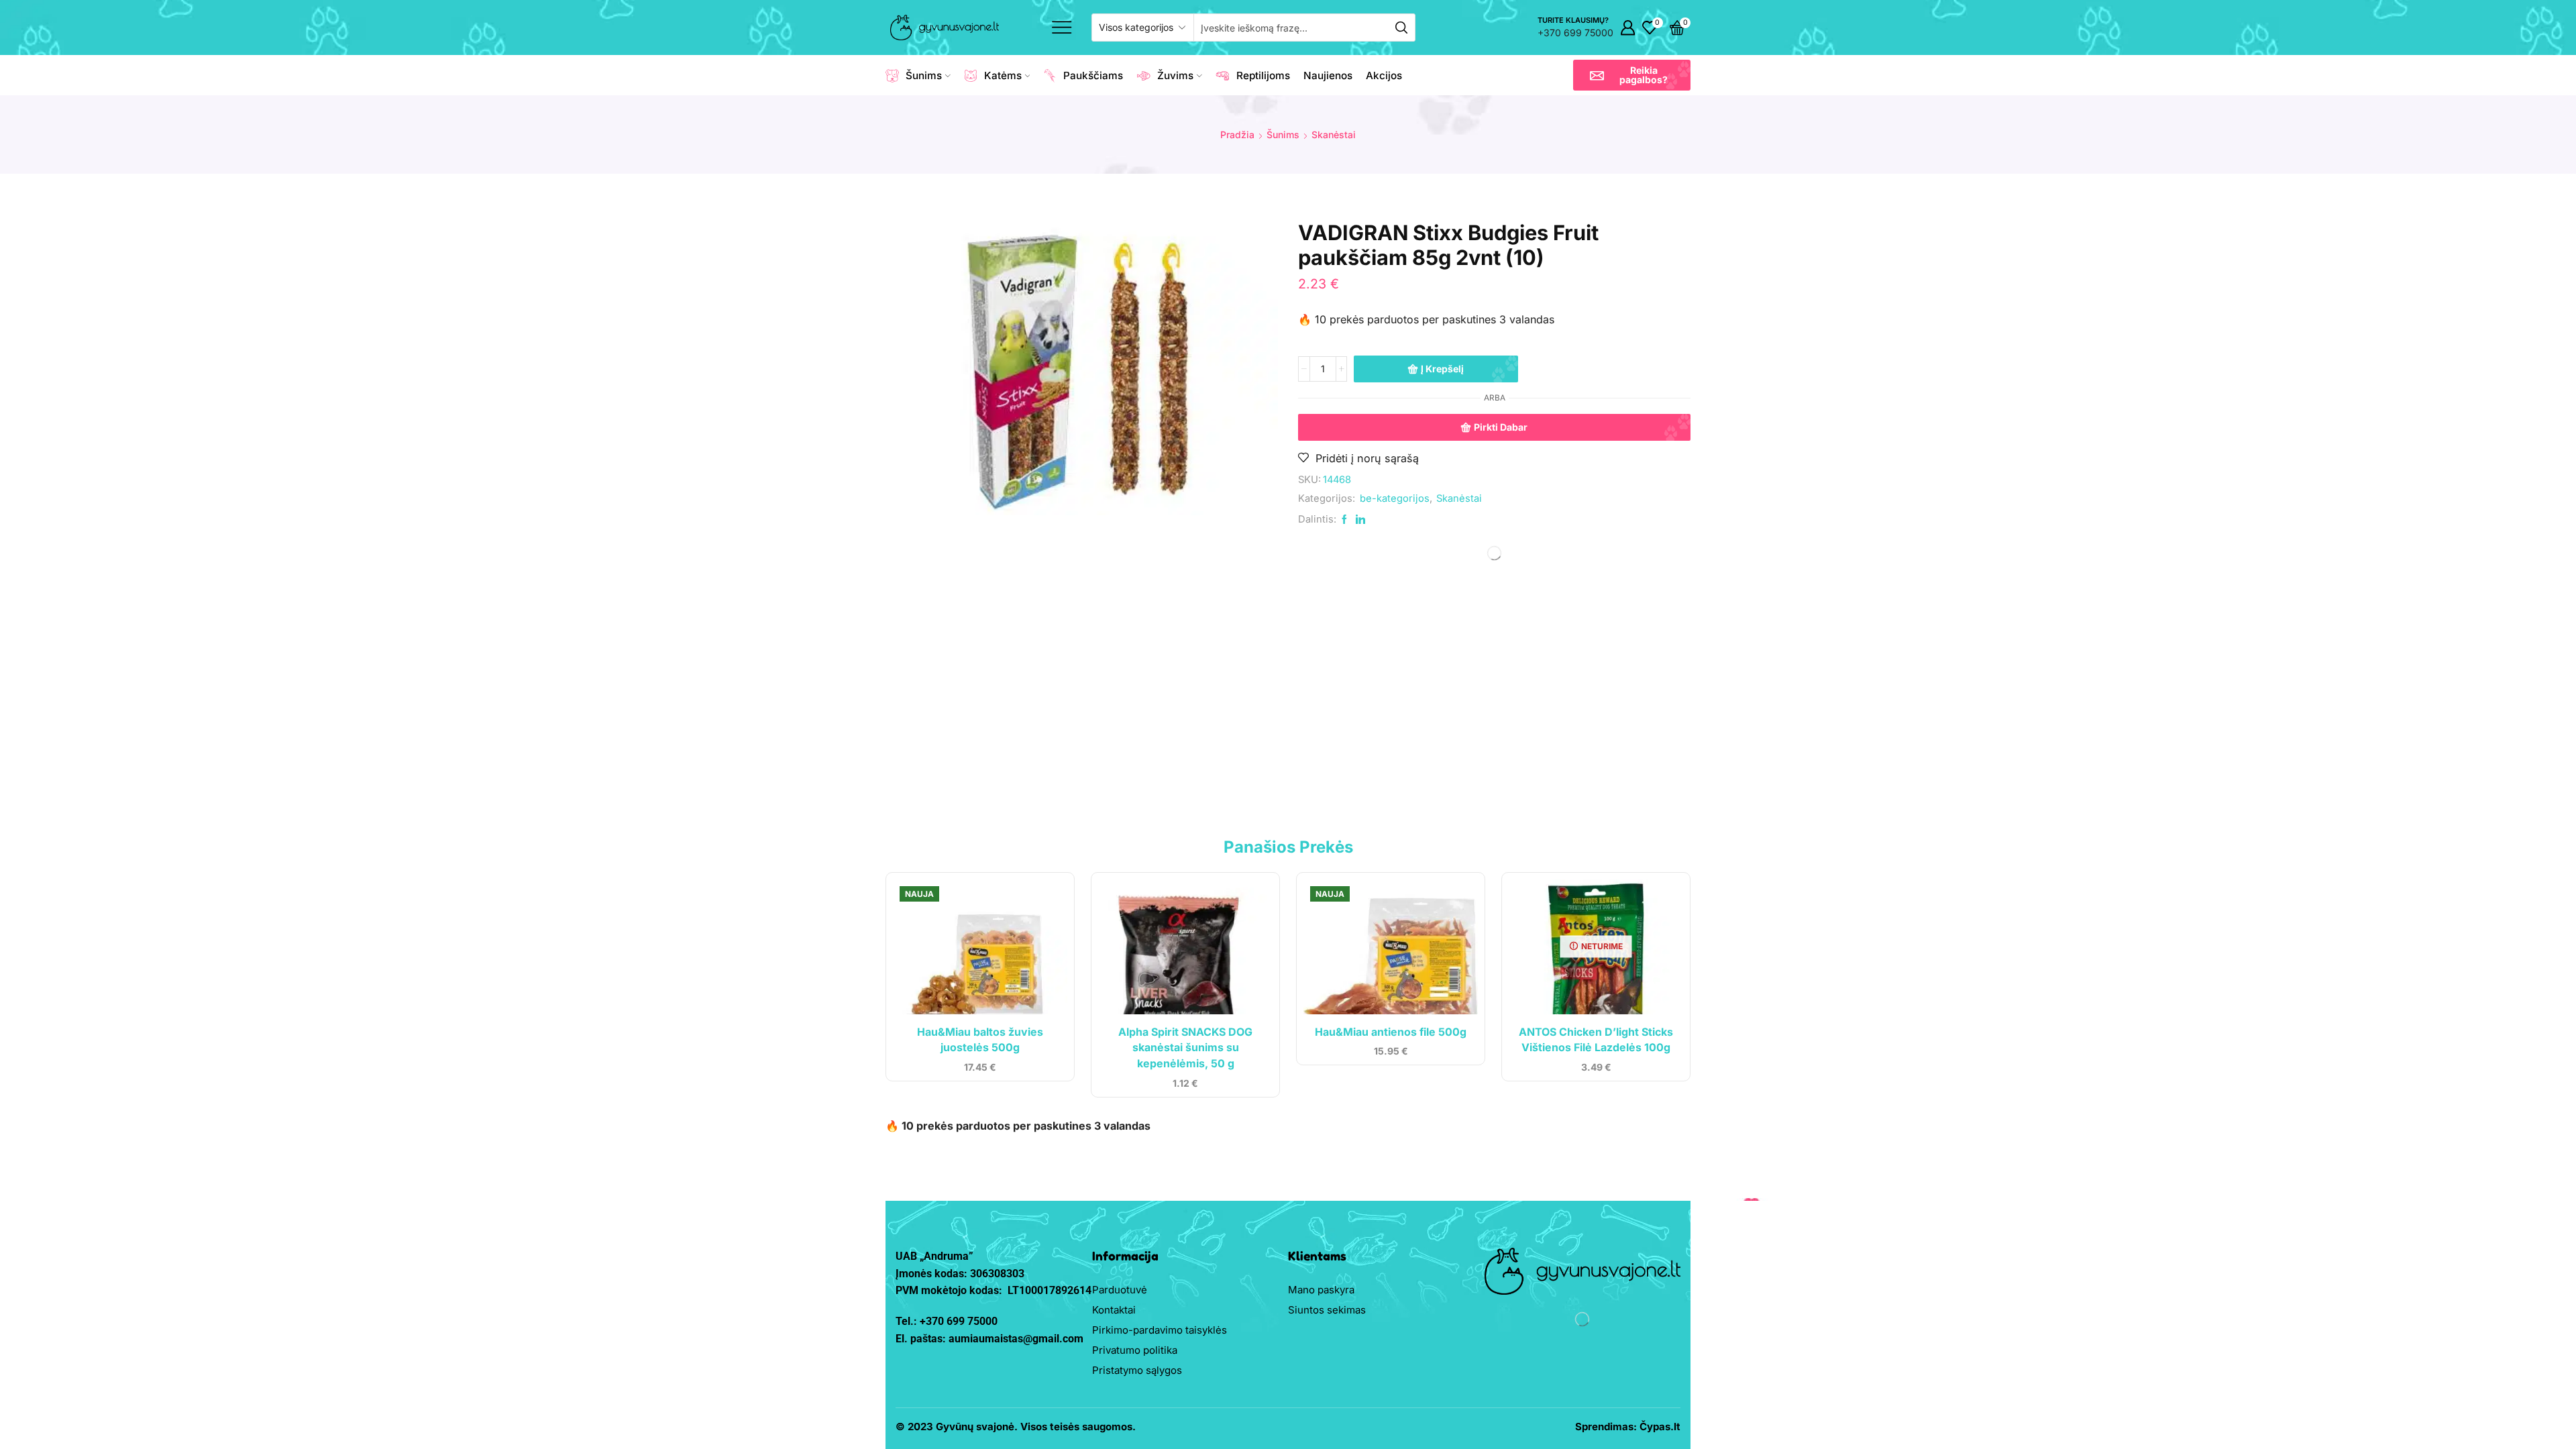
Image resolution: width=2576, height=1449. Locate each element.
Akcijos (1384, 75)
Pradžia (1237, 135)
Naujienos (1328, 75)
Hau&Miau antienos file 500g (1391, 1032)
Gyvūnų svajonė (975, 1427)
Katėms (1003, 75)
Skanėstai (1334, 135)
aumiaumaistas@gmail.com (1016, 1339)
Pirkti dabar (1501, 427)
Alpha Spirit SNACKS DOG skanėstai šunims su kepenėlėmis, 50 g (1185, 1048)
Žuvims (1175, 75)
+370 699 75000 (1575, 33)
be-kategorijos (1395, 498)
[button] (1632, 75)
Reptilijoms (1263, 75)
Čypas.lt (1660, 1427)
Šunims (924, 75)
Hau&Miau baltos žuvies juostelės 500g (980, 1040)
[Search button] (1401, 28)
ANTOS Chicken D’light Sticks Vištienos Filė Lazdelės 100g (1596, 1040)
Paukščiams (1093, 75)
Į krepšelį (1442, 369)
